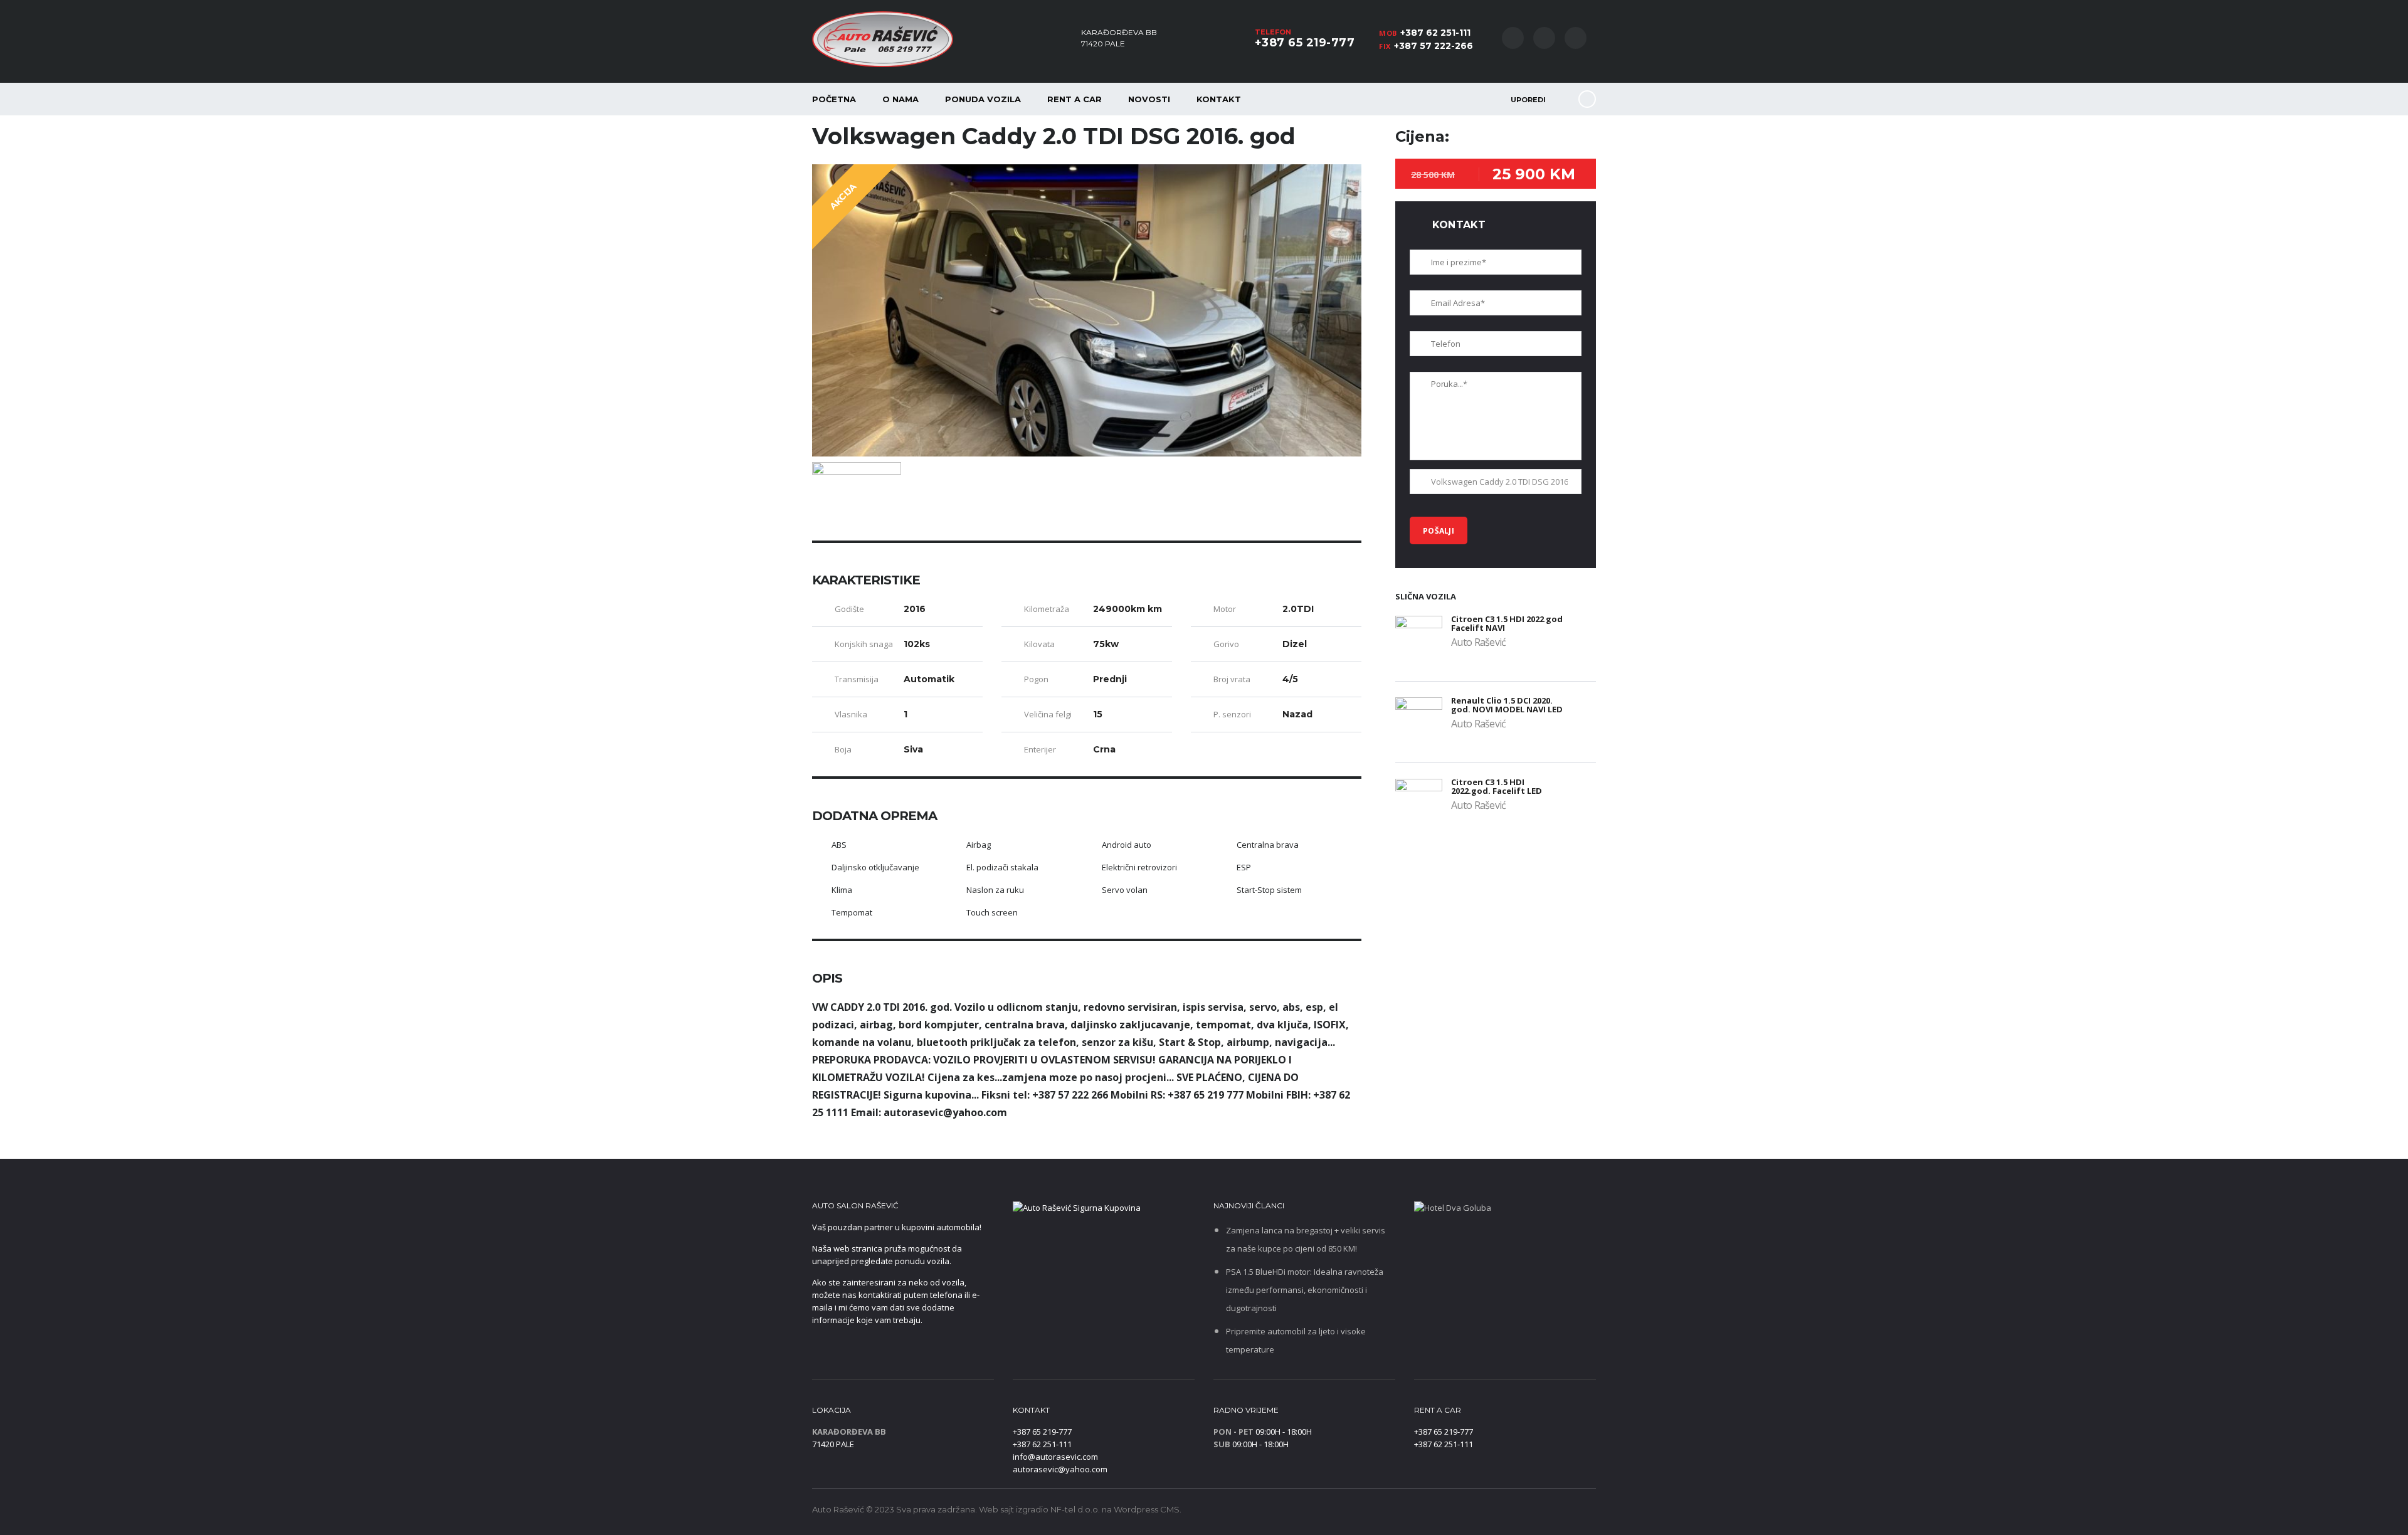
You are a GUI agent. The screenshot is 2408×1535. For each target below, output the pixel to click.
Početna (834, 99)
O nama (900, 99)
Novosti (1149, 99)
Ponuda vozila (983, 99)
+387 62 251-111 (1435, 33)
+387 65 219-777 (1305, 43)
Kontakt (1219, 99)
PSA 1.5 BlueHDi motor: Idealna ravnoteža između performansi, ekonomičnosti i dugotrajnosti (1305, 1290)
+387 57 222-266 (1434, 46)
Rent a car (1075, 99)
